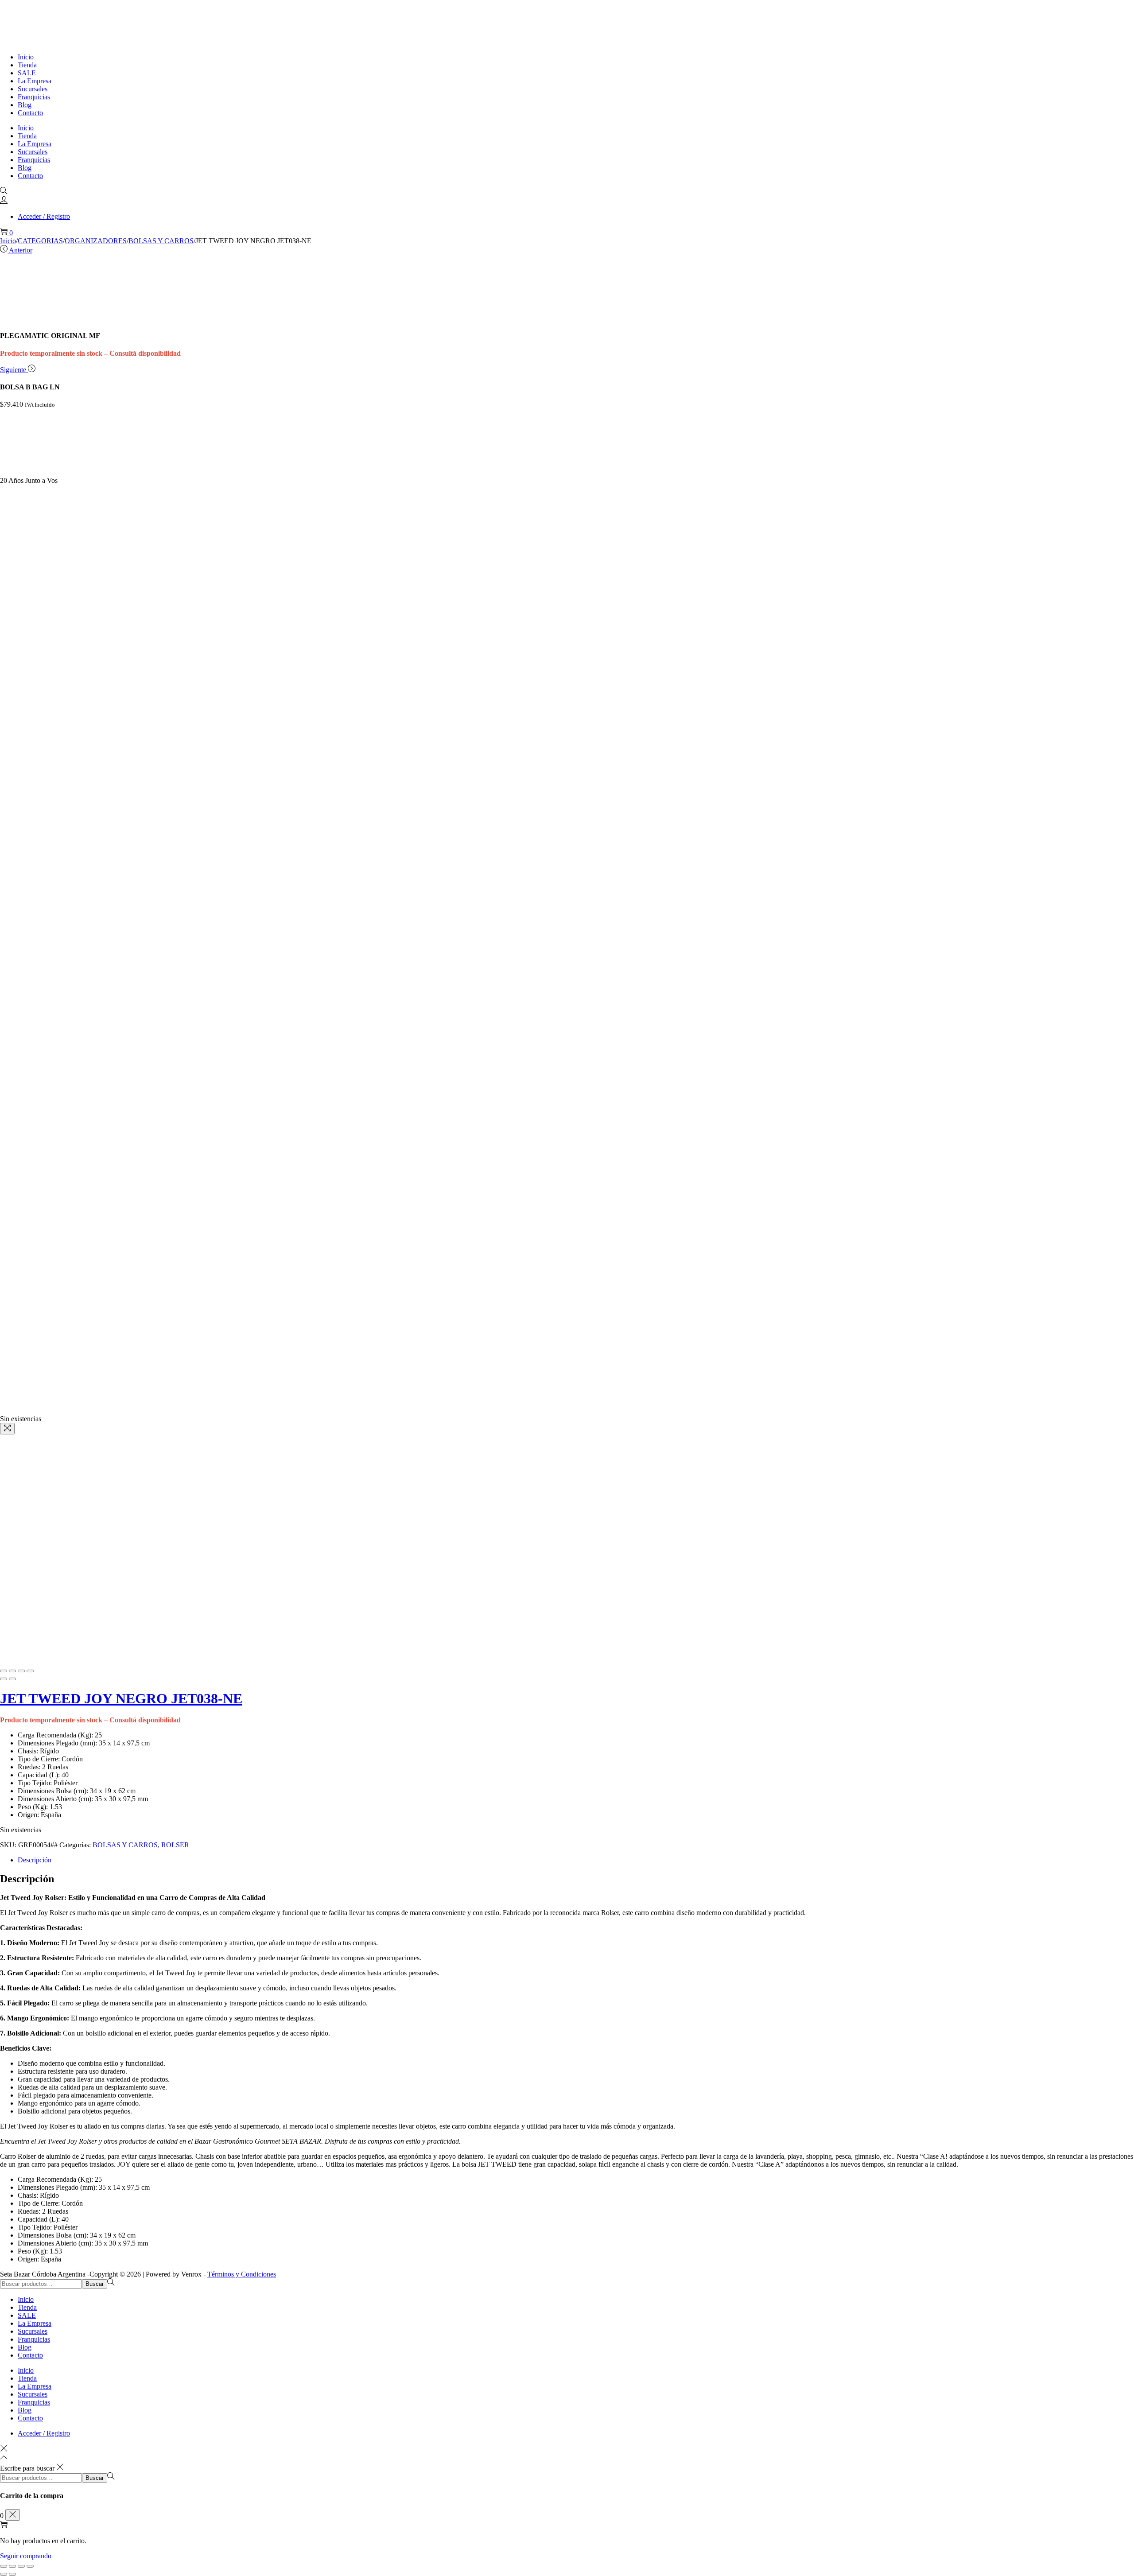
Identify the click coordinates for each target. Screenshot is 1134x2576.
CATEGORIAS (40, 241)
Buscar (95, 2284)
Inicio (8, 241)
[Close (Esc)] (4, 1671)
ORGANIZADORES (96, 241)
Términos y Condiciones (242, 2274)
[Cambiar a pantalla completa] (12, 2566)
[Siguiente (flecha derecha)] (12, 1679)
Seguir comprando (26, 2556)
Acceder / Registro (44, 216)
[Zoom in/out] (30, 1671)
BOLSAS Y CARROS (161, 241)
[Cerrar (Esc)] (30, 2566)
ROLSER (175, 1845)
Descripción (35, 1860)
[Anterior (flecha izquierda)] (4, 1679)
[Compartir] (21, 2566)
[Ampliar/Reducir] (4, 2566)
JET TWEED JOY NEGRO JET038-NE (121, 1698)
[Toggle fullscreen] (21, 1671)
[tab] (576, 1860)
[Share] (12, 1671)
